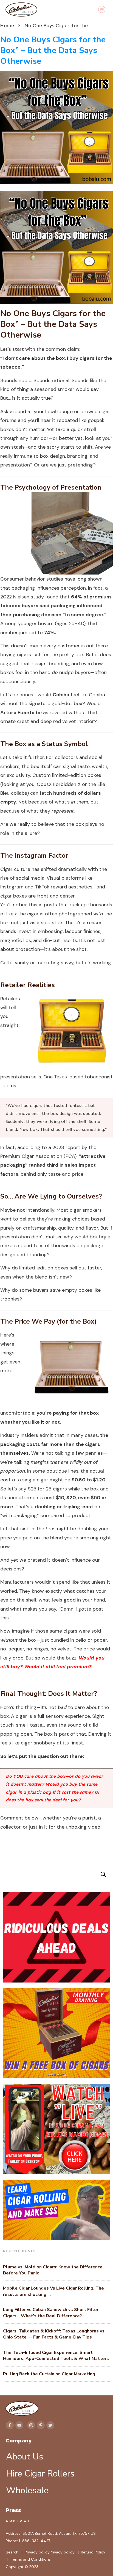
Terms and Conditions (31, 2559)
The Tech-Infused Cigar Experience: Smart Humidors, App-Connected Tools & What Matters (56, 2356)
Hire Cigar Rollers (40, 2474)
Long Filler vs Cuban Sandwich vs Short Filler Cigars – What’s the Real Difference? (51, 2313)
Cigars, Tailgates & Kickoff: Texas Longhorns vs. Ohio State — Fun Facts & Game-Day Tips (54, 2334)
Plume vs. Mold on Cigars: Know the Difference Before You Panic (53, 2270)
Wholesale (27, 2490)
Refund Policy (93, 2552)
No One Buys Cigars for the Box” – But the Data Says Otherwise (53, 50)
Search (12, 2552)
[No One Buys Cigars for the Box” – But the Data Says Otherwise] (56, 127)
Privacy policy (37, 2552)
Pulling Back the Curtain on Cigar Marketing (49, 2374)
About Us (25, 2457)
